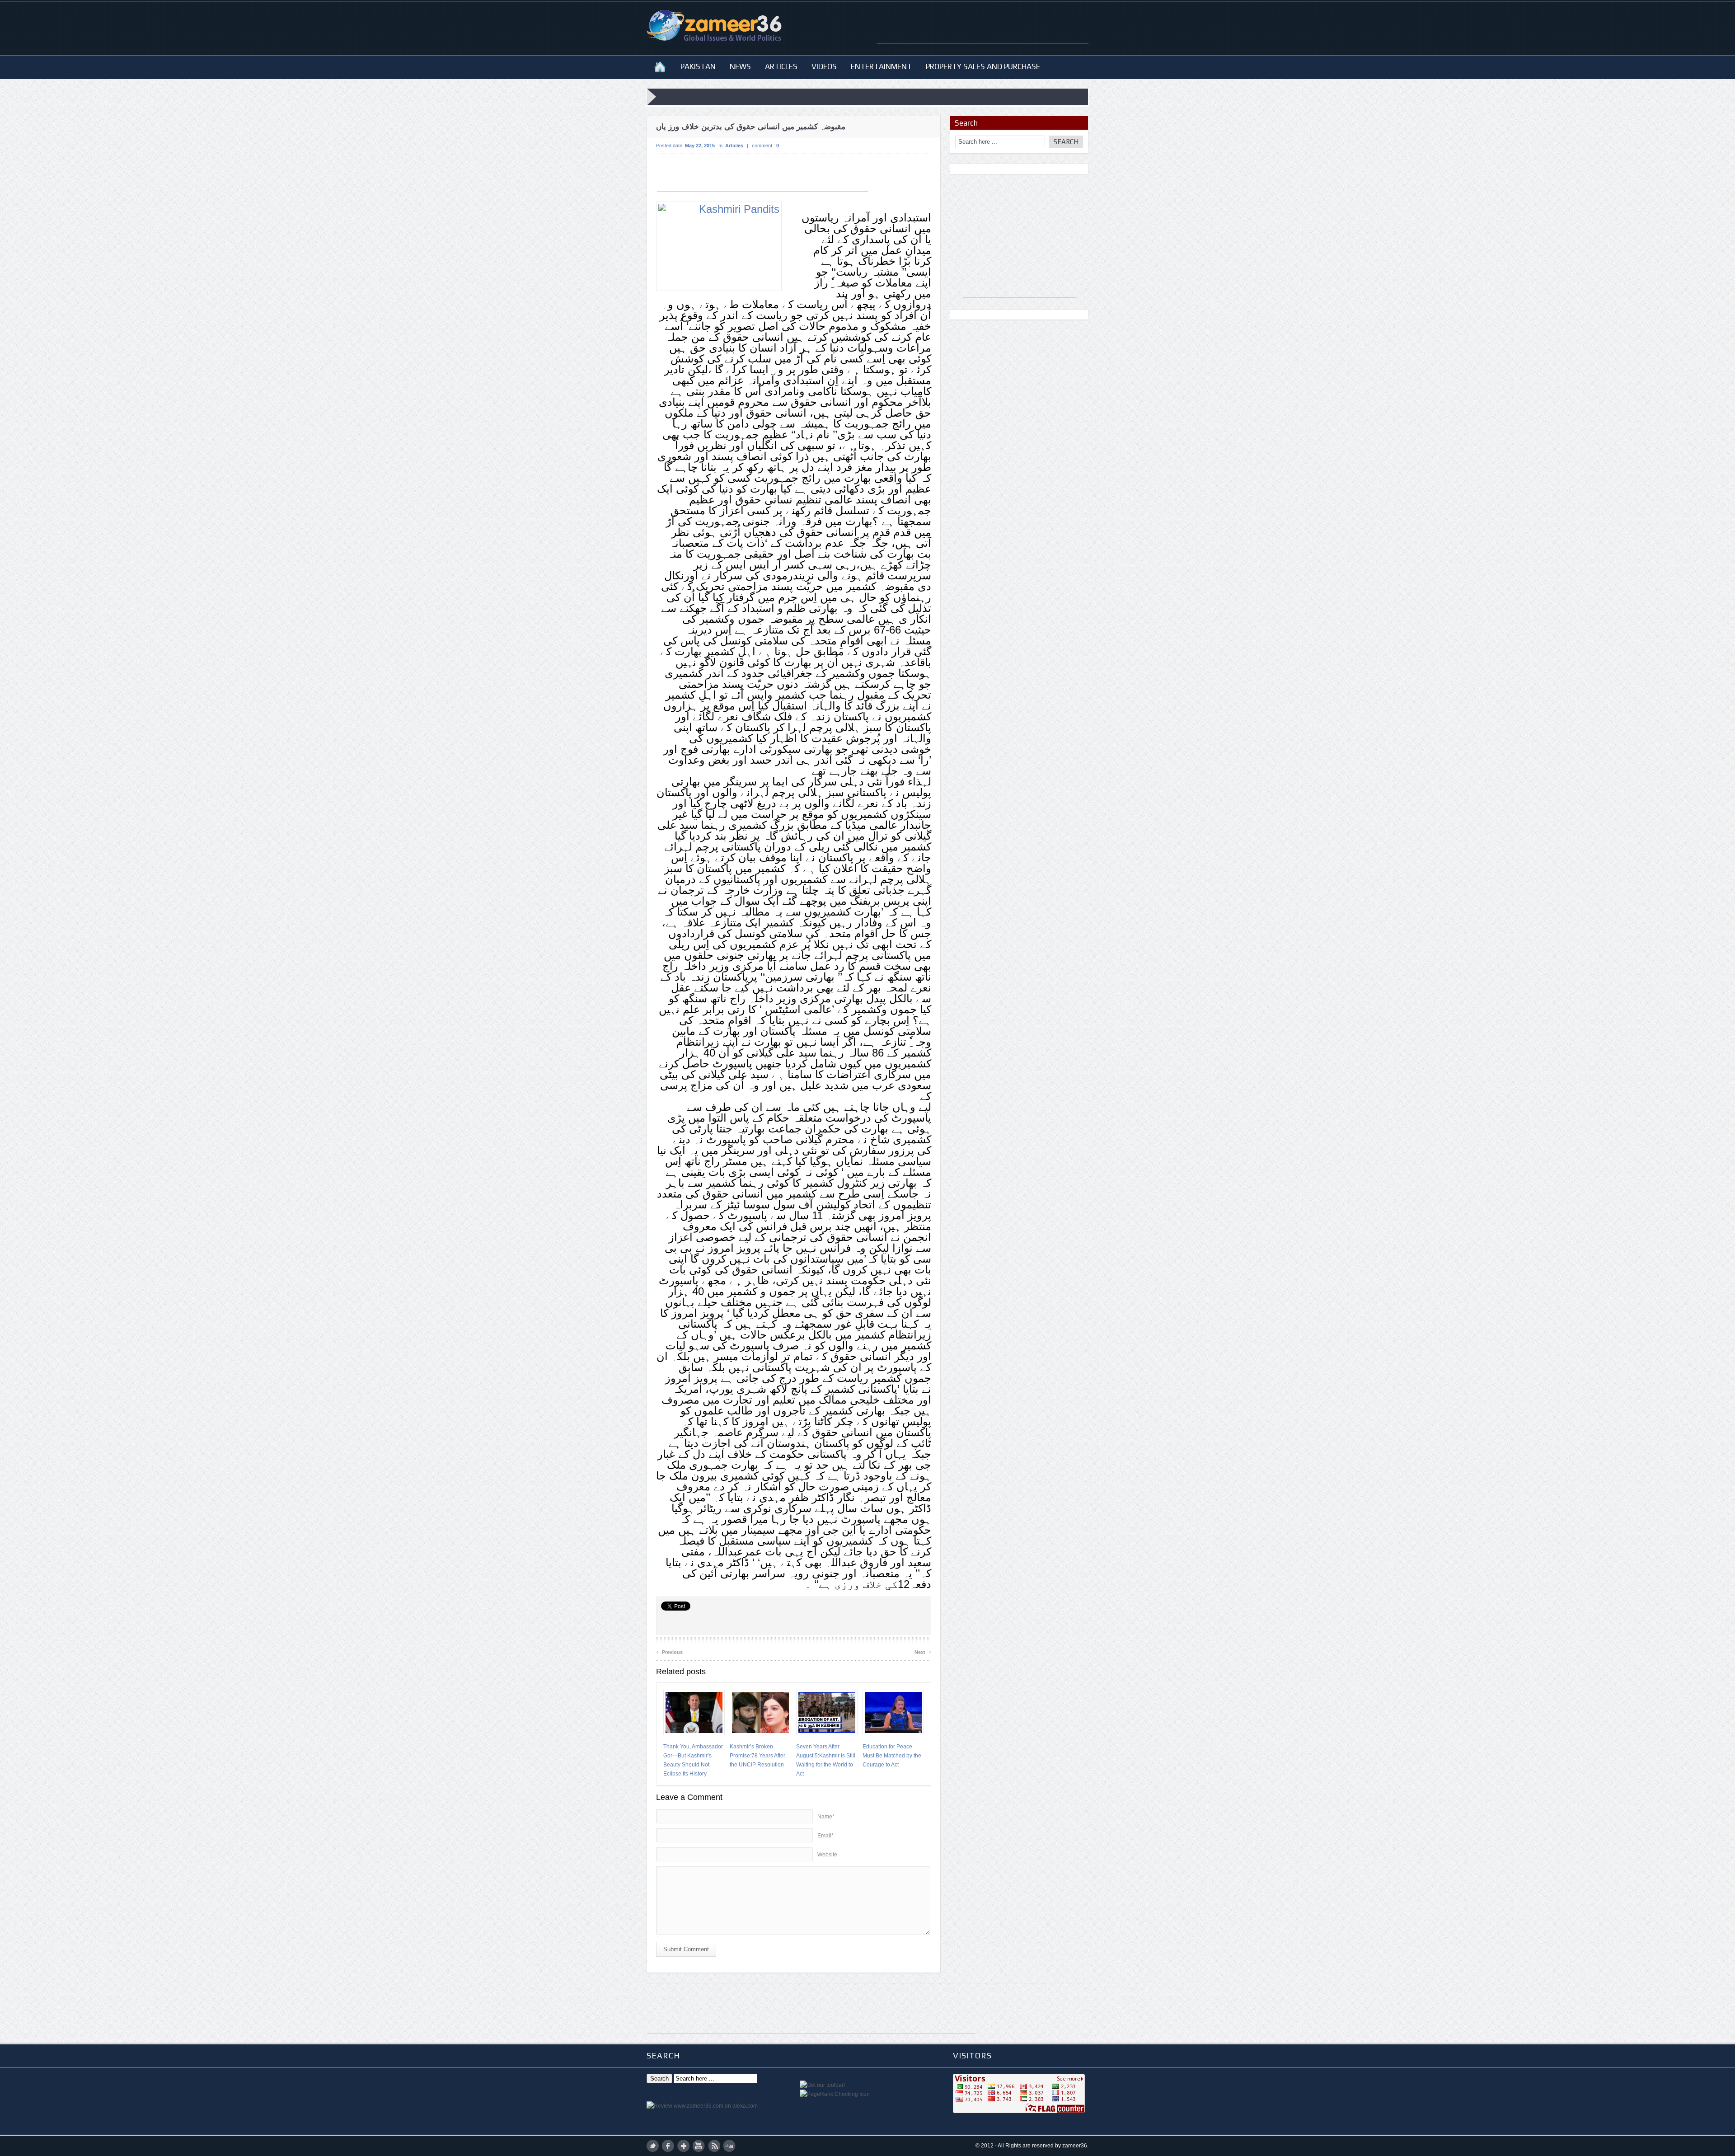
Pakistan (698, 66)
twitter (653, 2146)
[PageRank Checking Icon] (835, 2094)
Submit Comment (686, 1949)
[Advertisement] (983, 29)
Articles (781, 66)
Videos (824, 66)
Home (660, 66)
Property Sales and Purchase (983, 66)
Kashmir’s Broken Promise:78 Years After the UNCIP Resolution (757, 1756)
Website (827, 1855)
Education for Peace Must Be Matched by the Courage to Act (892, 1756)
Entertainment (881, 66)
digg (729, 2146)
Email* (825, 1836)
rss (714, 2146)
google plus (683, 2146)
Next (923, 1651)
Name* (826, 1817)
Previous (669, 1651)
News (740, 66)
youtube (699, 2146)
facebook (668, 2146)
